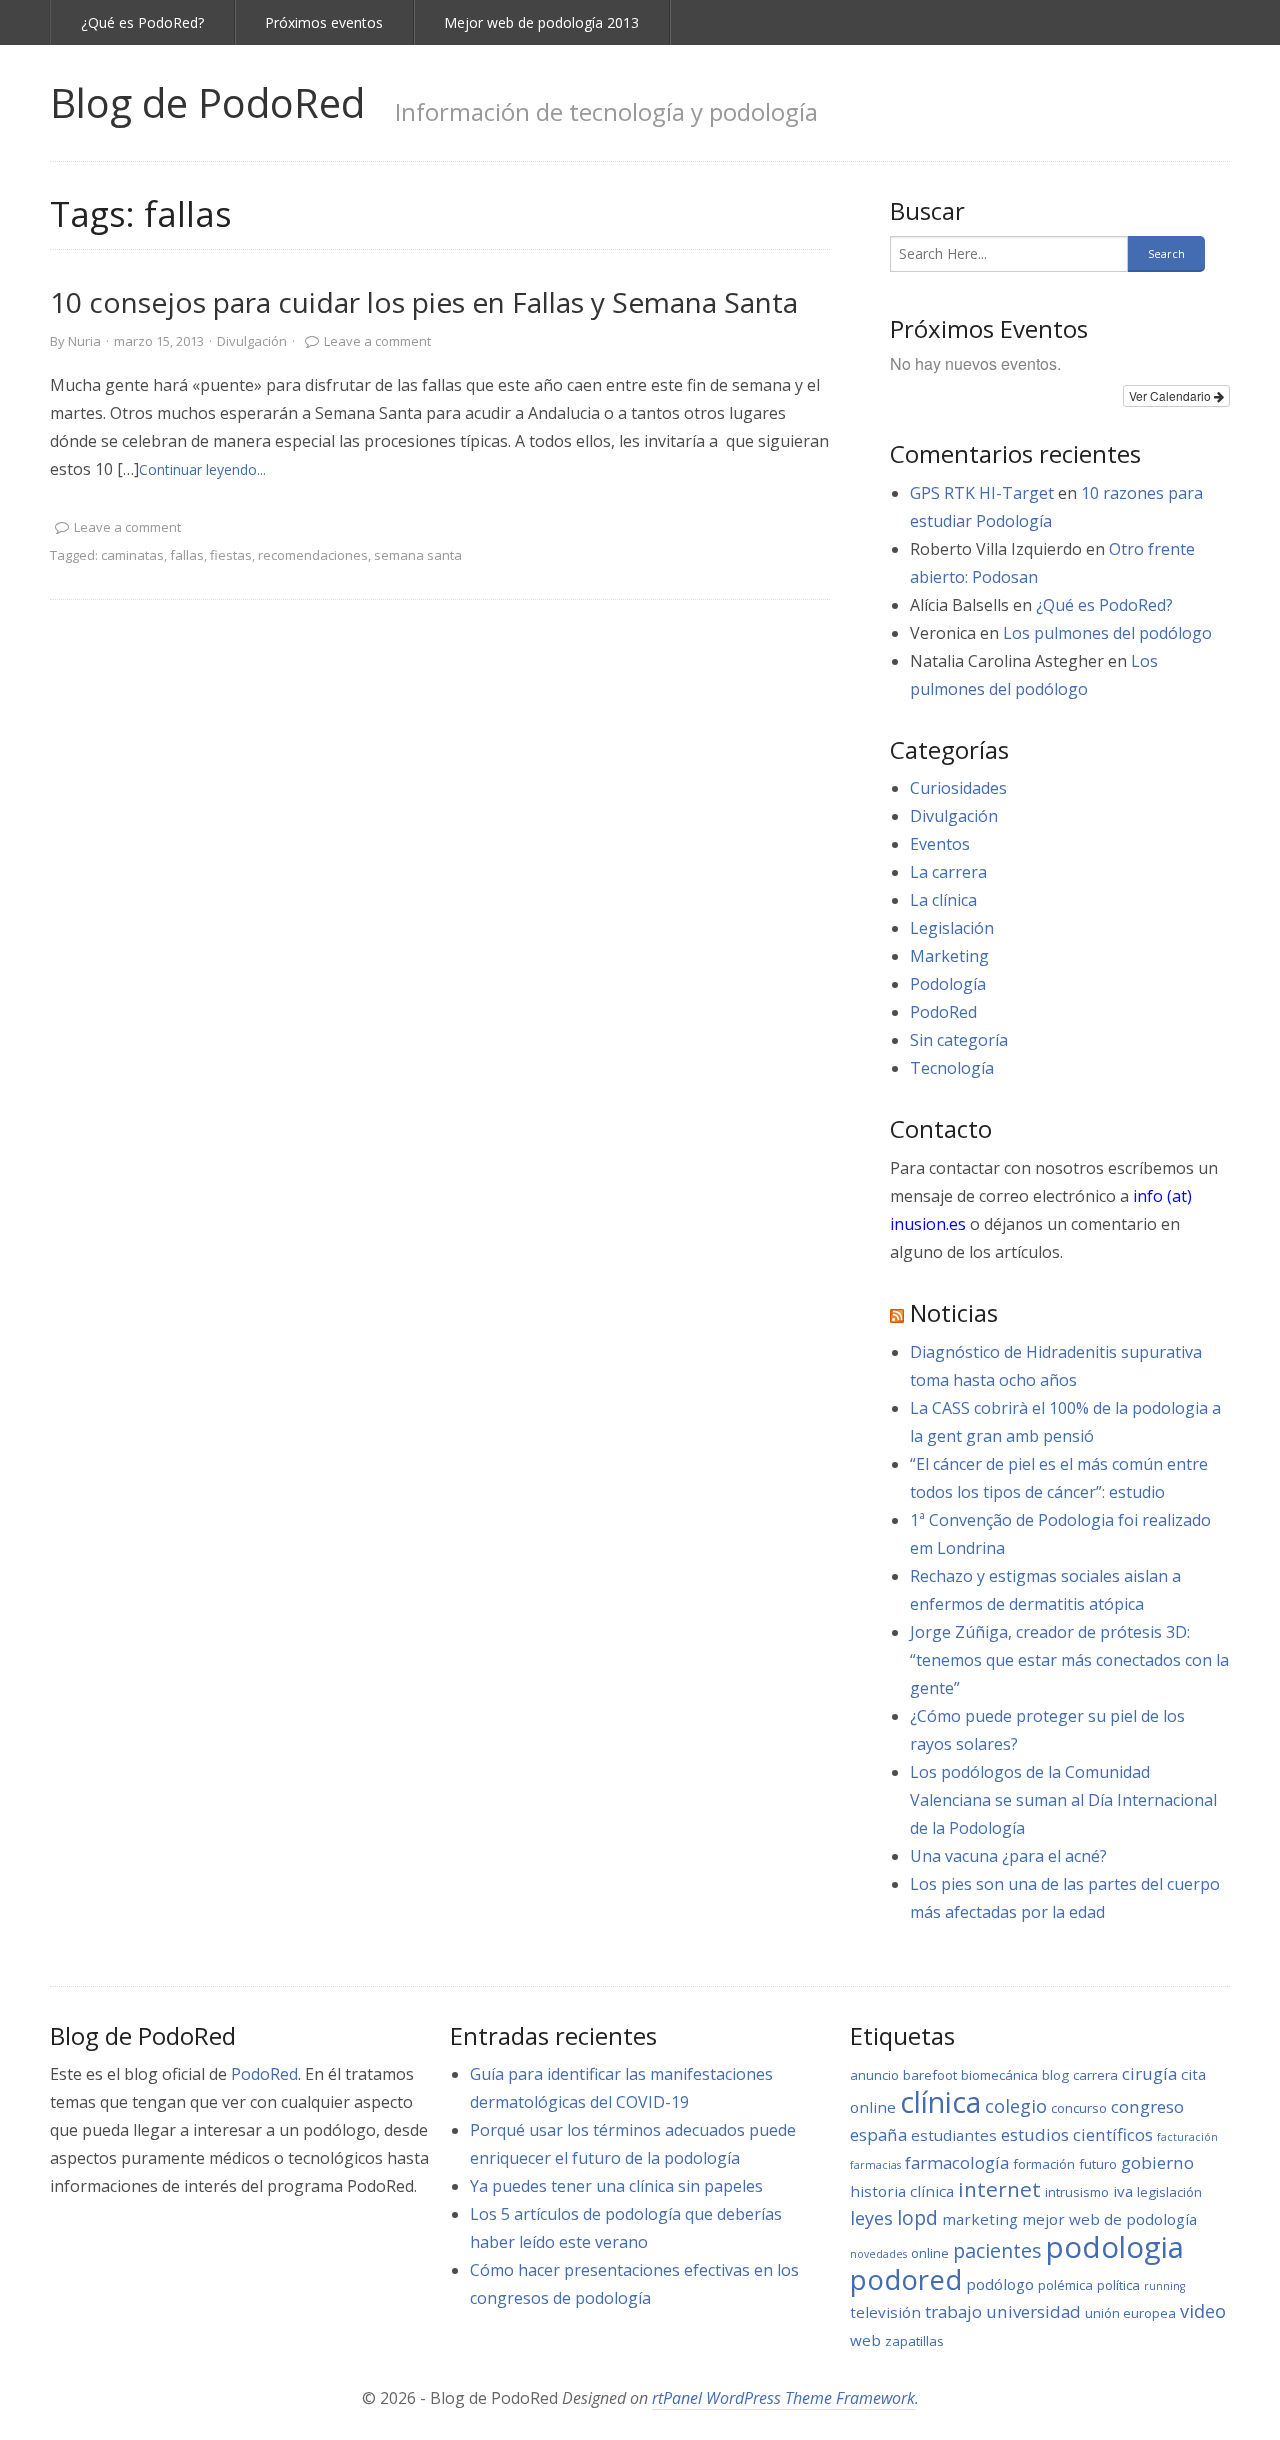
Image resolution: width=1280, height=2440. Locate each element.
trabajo (953, 2311)
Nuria (84, 341)
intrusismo (1077, 2192)
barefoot (930, 2075)
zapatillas (914, 2341)
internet (999, 2189)
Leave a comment (377, 341)
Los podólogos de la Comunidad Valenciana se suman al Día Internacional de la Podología (1063, 1800)
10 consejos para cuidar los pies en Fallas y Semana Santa (424, 302)
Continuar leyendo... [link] (202, 469)
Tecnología (952, 1068)
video (1203, 2311)
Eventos (940, 844)
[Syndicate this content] (897, 1312)
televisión (885, 2312)
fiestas (231, 555)
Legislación (952, 928)
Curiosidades (958, 788)
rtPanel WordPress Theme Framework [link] (783, 2398)
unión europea (1130, 2313)
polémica (1065, 2285)
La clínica (943, 900)
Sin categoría (959, 1040)
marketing (980, 2219)
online (930, 2253)
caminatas (132, 555)
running (1164, 2286)
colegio (1016, 2106)
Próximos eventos (324, 22)
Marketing (949, 956)
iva (1123, 2191)
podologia (1115, 2247)
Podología (948, 984)
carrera (1095, 2075)
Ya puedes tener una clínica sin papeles (616, 2186)
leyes (871, 2218)
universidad (1033, 2311)
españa (878, 2134)
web (865, 2340)
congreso (1147, 2106)
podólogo (1000, 2284)
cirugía (1149, 2073)
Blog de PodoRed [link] (207, 102)
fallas (187, 555)
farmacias (875, 2165)
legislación (1169, 2192)
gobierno (1157, 2162)
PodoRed (943, 1012)
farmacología (957, 2162)
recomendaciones (313, 555)
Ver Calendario (1171, 395)
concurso (1079, 2108)
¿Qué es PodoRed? (142, 22)
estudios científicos (1077, 2134)
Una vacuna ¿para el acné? (1008, 1856)
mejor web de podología (1109, 2219)
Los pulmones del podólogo (1107, 633)
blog (1055, 2075)
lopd (917, 2217)
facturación (1187, 2137)
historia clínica (902, 2191)
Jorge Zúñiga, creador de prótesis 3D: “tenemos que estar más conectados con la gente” (1069, 1660)
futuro (1098, 2164)
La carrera (948, 872)
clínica (940, 2102)
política (1118, 2285)
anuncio (874, 2075)
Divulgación (252, 341)
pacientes (997, 2250)
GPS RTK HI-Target (982, 493)
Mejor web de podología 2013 (541, 22)
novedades (878, 2254)
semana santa (418, 555)
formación (1044, 2164)
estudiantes (954, 2135)
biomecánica (999, 2075)
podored (906, 2279)
